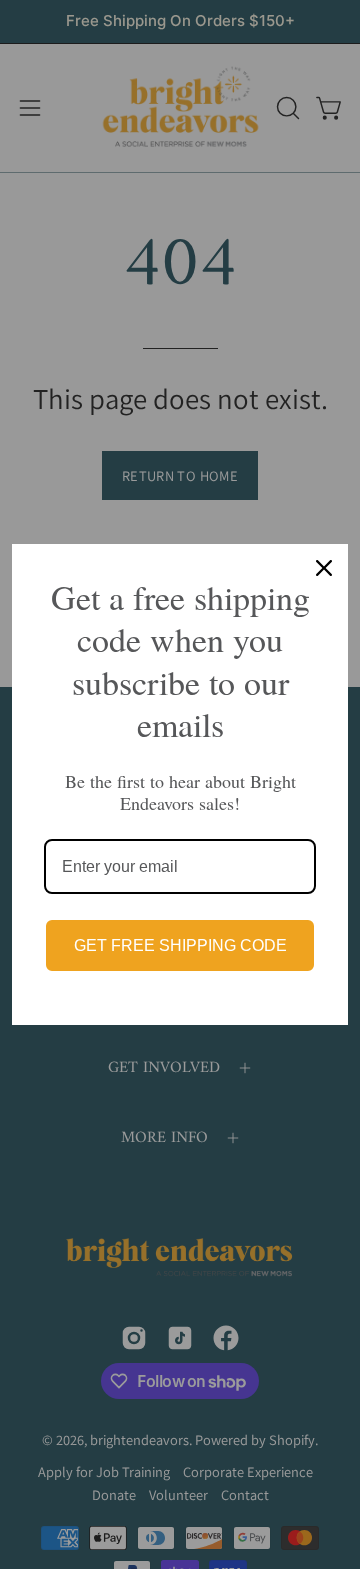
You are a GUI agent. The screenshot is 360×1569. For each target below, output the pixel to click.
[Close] (324, 568)
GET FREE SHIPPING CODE (180, 945)
